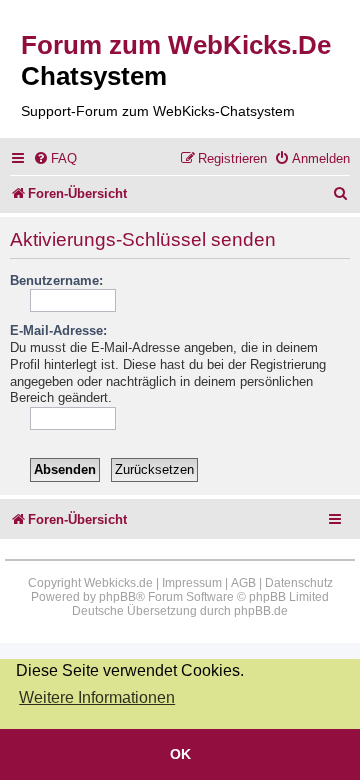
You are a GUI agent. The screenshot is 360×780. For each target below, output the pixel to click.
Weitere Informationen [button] (97, 697)
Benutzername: (56, 280)
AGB (243, 583)
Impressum (192, 583)
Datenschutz (299, 583)
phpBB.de (261, 611)
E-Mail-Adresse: (58, 330)
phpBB (117, 597)
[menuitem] (55, 158)
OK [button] (180, 754)
